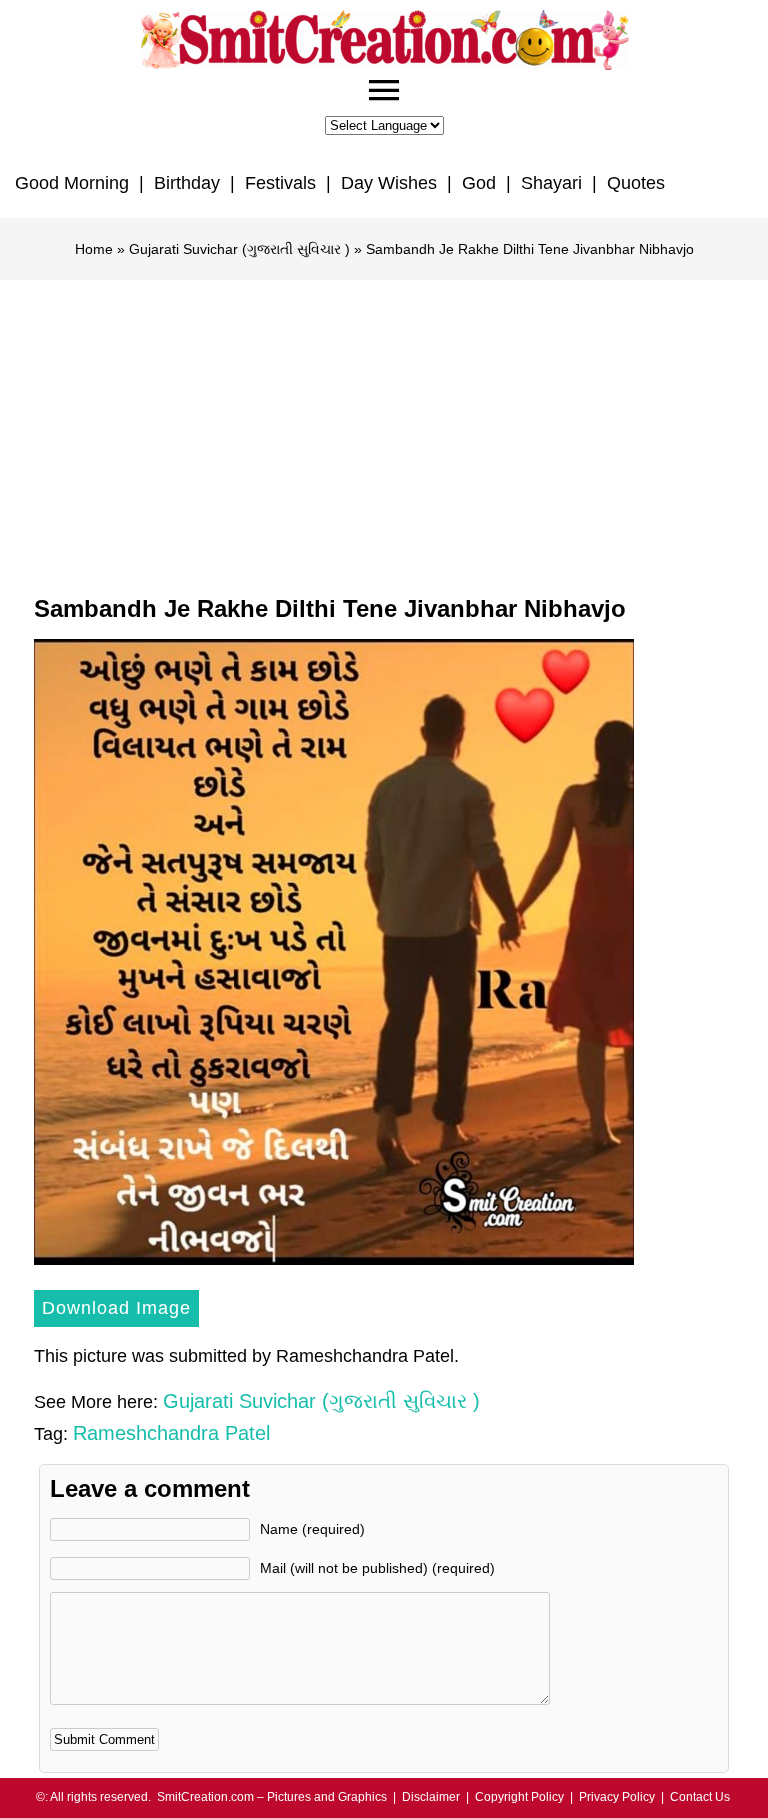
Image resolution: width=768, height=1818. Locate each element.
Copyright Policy (519, 1797)
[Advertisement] (384, 430)
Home (94, 249)
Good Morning (72, 183)
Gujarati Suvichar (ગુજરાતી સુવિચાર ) (239, 249)
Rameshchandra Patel (171, 1433)
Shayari (551, 183)
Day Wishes (389, 183)
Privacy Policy (617, 1797)
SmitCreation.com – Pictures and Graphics (272, 1797)
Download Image (116, 1308)
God (479, 183)
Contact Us (700, 1797)
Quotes (636, 183)
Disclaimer (431, 1797)
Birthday (187, 183)
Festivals (280, 183)
